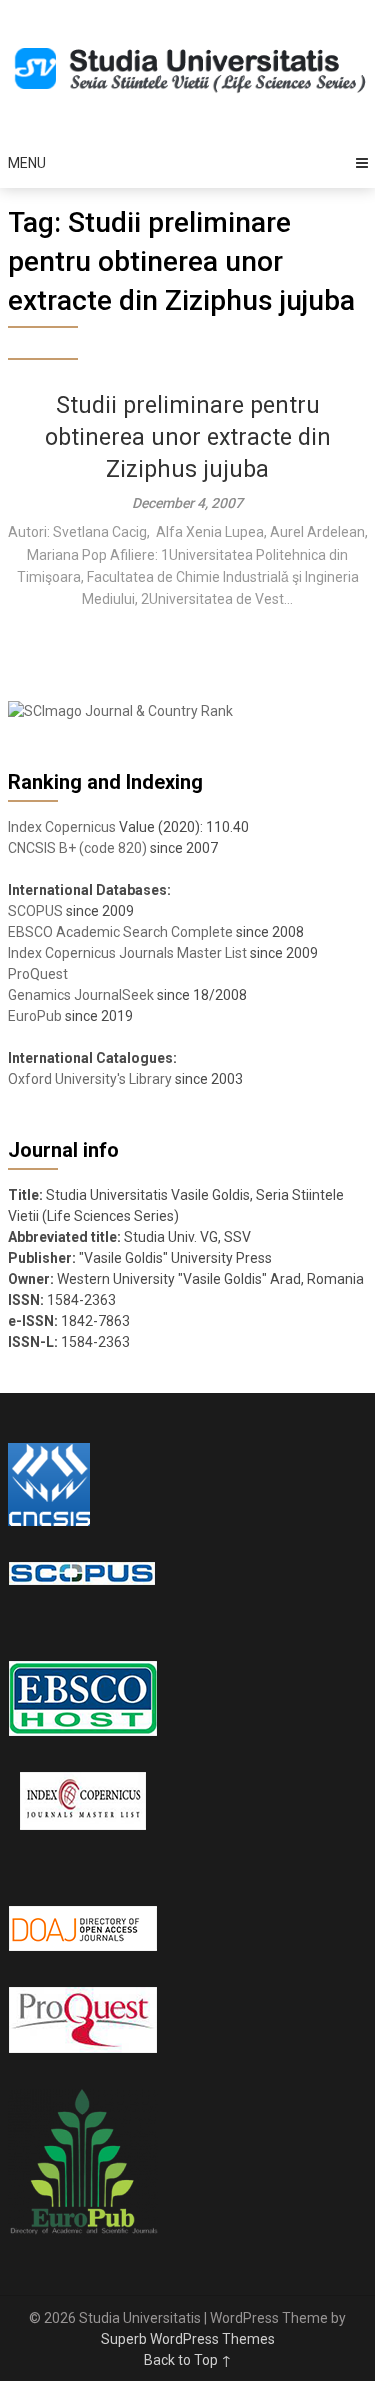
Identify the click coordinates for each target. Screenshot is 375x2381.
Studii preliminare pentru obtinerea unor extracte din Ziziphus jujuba (188, 437)
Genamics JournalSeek (81, 995)
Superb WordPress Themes (188, 2339)
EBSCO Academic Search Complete (120, 932)
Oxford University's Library (90, 1079)
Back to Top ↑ (188, 2360)
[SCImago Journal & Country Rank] (120, 711)
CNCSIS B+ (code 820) (77, 848)
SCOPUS (35, 911)
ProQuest (38, 974)
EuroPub (35, 1016)
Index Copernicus (62, 827)
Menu (27, 163)
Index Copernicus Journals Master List (127, 953)
